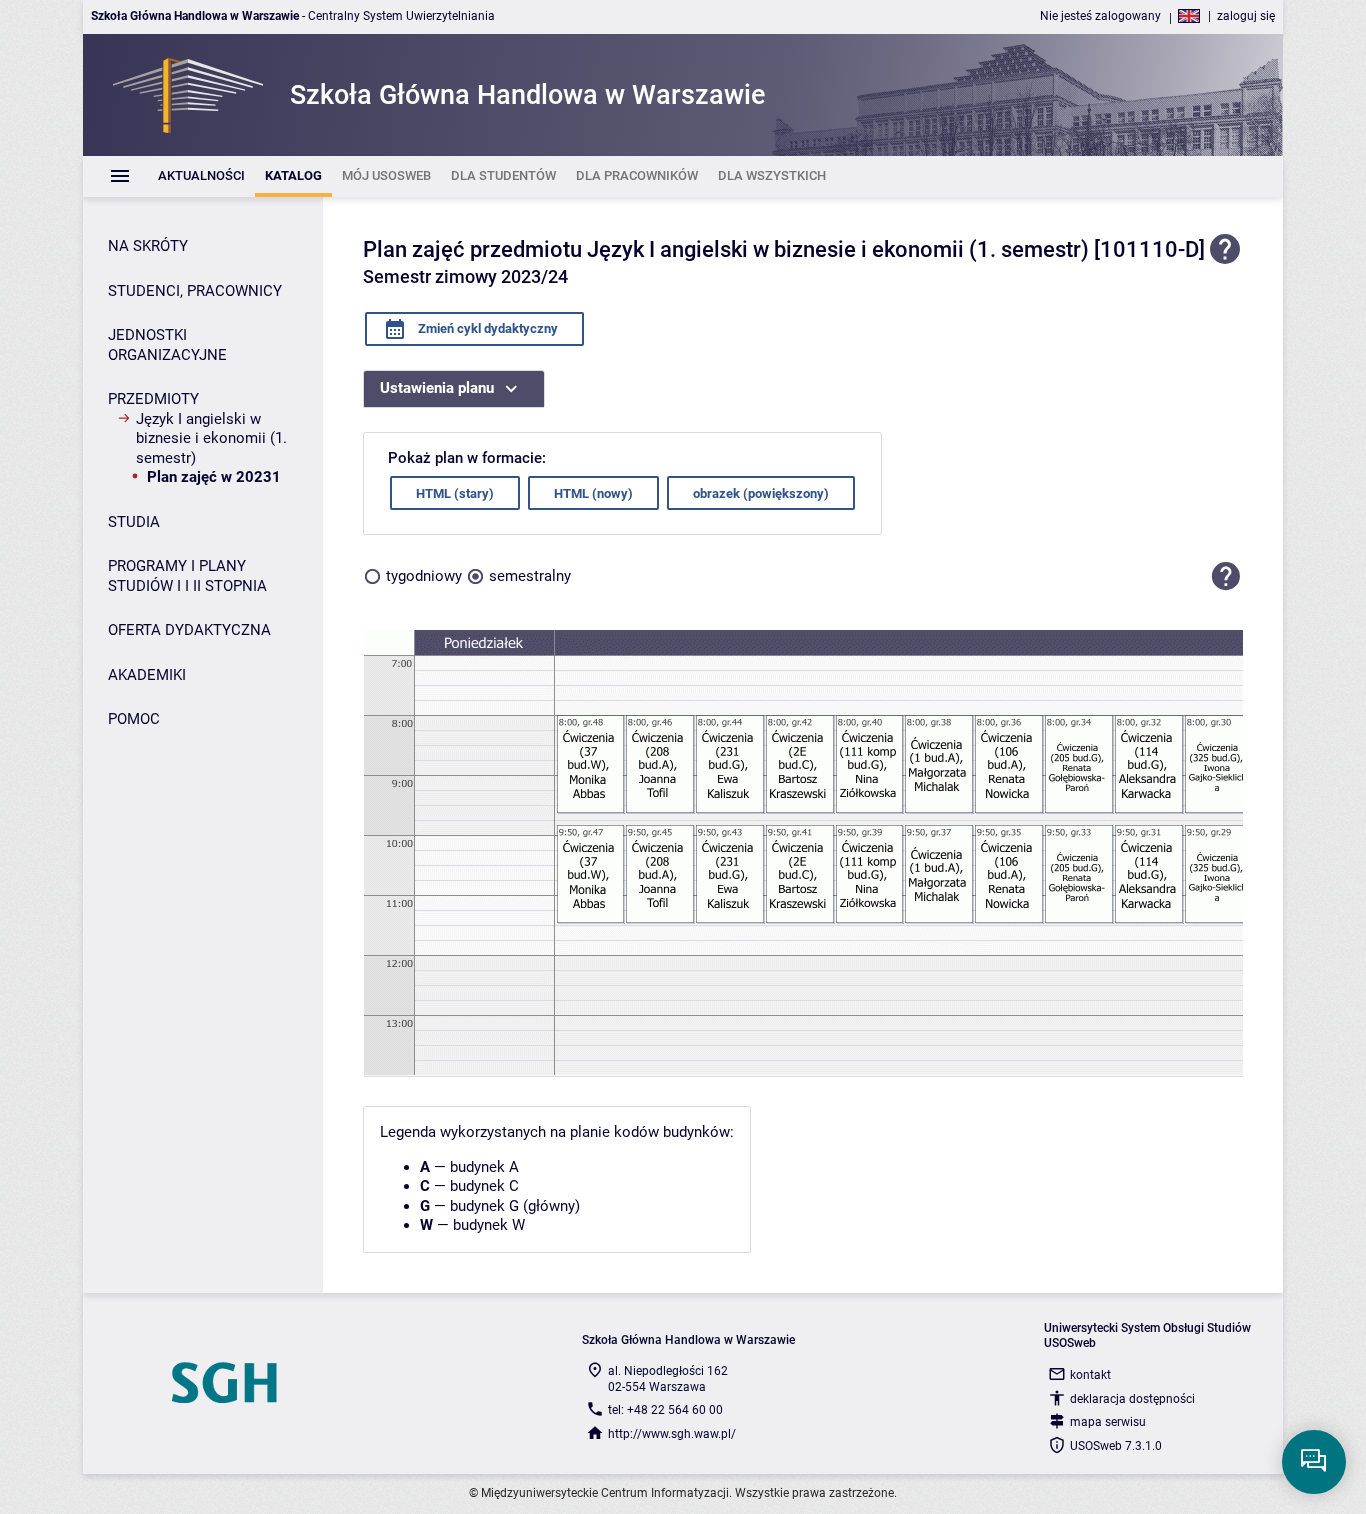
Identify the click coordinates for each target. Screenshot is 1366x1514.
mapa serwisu (1108, 1422)
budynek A (484, 1167)
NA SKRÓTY (148, 246)
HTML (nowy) (593, 493)
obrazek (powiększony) (761, 493)
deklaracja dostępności (1132, 1399)
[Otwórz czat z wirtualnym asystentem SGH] (1314, 1462)
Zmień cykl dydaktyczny (486, 328)
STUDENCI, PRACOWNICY (195, 291)
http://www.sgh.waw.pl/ (672, 1434)
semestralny (530, 576)
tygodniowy (424, 576)
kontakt (1090, 1375)
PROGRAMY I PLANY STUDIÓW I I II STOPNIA (187, 576)
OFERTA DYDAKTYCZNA (189, 630)
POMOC (134, 719)
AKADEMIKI (147, 675)
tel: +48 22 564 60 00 (665, 1410)
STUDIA (134, 522)
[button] (1226, 576)
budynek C (484, 1186)
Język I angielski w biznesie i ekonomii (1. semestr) (211, 438)
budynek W (489, 1225)
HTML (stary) (455, 493)
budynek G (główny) (515, 1206)
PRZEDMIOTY (153, 399)
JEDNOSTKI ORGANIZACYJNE (167, 345)
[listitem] (201, 176)
